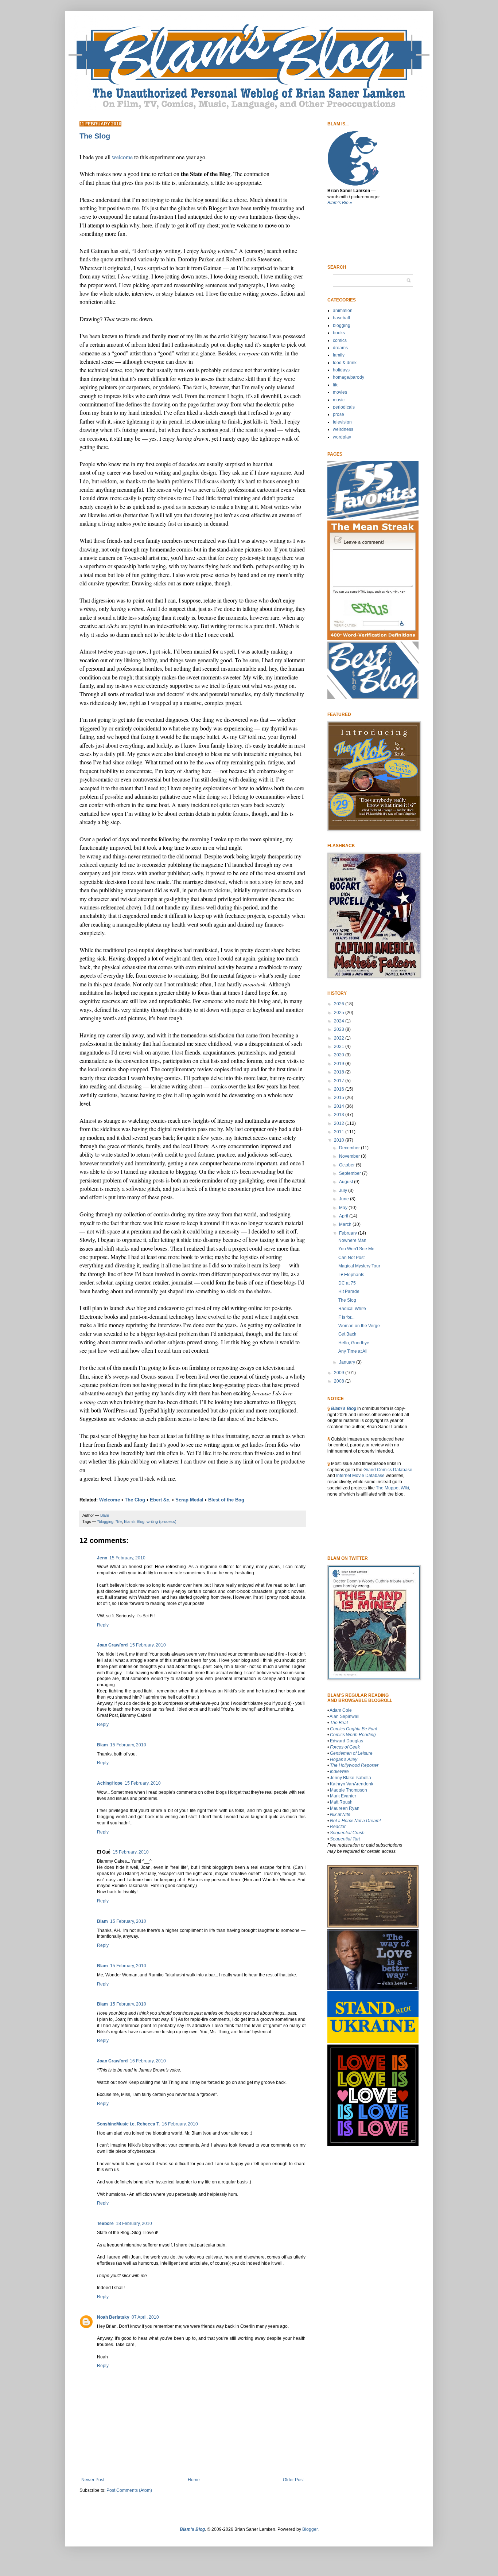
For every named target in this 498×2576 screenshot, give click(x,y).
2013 (340, 1115)
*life (119, 1521)
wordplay (342, 437)
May (344, 1208)
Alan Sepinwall (345, 1716)
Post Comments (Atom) (129, 2490)
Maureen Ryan (345, 1808)
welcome (122, 157)
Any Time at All (353, 1351)
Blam (102, 1745)
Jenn (102, 1558)
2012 (340, 1123)
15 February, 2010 (127, 1558)
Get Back (347, 1334)
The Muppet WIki (392, 1488)
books (339, 333)
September (351, 1173)
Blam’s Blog (344, 1408)
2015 (340, 1098)
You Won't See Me (356, 1249)
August (347, 1182)
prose (339, 414)
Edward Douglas (347, 1741)
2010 (340, 1140)
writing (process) (162, 1521)
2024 (340, 1021)
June (345, 1199)
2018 (340, 1072)
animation (343, 311)
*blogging (105, 1521)
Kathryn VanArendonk (352, 1784)
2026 (340, 1004)
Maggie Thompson (349, 1790)
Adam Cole (341, 1710)
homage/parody (349, 377)
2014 (340, 1106)
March (346, 1224)
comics (340, 340)
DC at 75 (347, 1283)
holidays (341, 370)
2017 (340, 1081)
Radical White (352, 1309)
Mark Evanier (343, 1796)
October (347, 1165)
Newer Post (93, 2480)
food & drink (345, 363)
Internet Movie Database (360, 1476)
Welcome (110, 1500)
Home (194, 2480)
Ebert (160, 1500)
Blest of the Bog (226, 1500)
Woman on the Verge (359, 1326)
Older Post (293, 2480)
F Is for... (346, 1317)
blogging (342, 326)
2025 (340, 1013)
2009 (340, 1373)
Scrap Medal (189, 1500)
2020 (340, 1055)
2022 (340, 1038)
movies (340, 392)
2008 (340, 1381)
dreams (340, 348)
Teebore (105, 2224)
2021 (340, 1047)
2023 (340, 1029)
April (344, 1216)
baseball (341, 318)
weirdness (343, 429)
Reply (103, 1625)
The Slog (347, 1300)
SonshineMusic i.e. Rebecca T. (128, 2124)
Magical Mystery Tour (359, 1266)
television (342, 422)
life (336, 385)
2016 (340, 1089)
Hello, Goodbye (354, 1343)
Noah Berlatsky (113, 2317)
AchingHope (110, 1783)
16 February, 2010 (148, 2061)
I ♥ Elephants (351, 1275)
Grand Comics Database (388, 1470)
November (350, 1156)
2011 (340, 1132)
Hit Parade (349, 1291)
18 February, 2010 (134, 2224)
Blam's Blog (134, 1521)
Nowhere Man (352, 1240)
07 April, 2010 (145, 2317)
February (349, 1233)
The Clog (135, 1500)
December (350, 1148)
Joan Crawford (112, 1645)
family (339, 355)
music (339, 400)
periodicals (344, 407)
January (348, 1362)
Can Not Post (351, 1258)
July (344, 1190)
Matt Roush (341, 1802)
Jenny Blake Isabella (351, 1778)
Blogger (310, 2529)
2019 (340, 1064)
